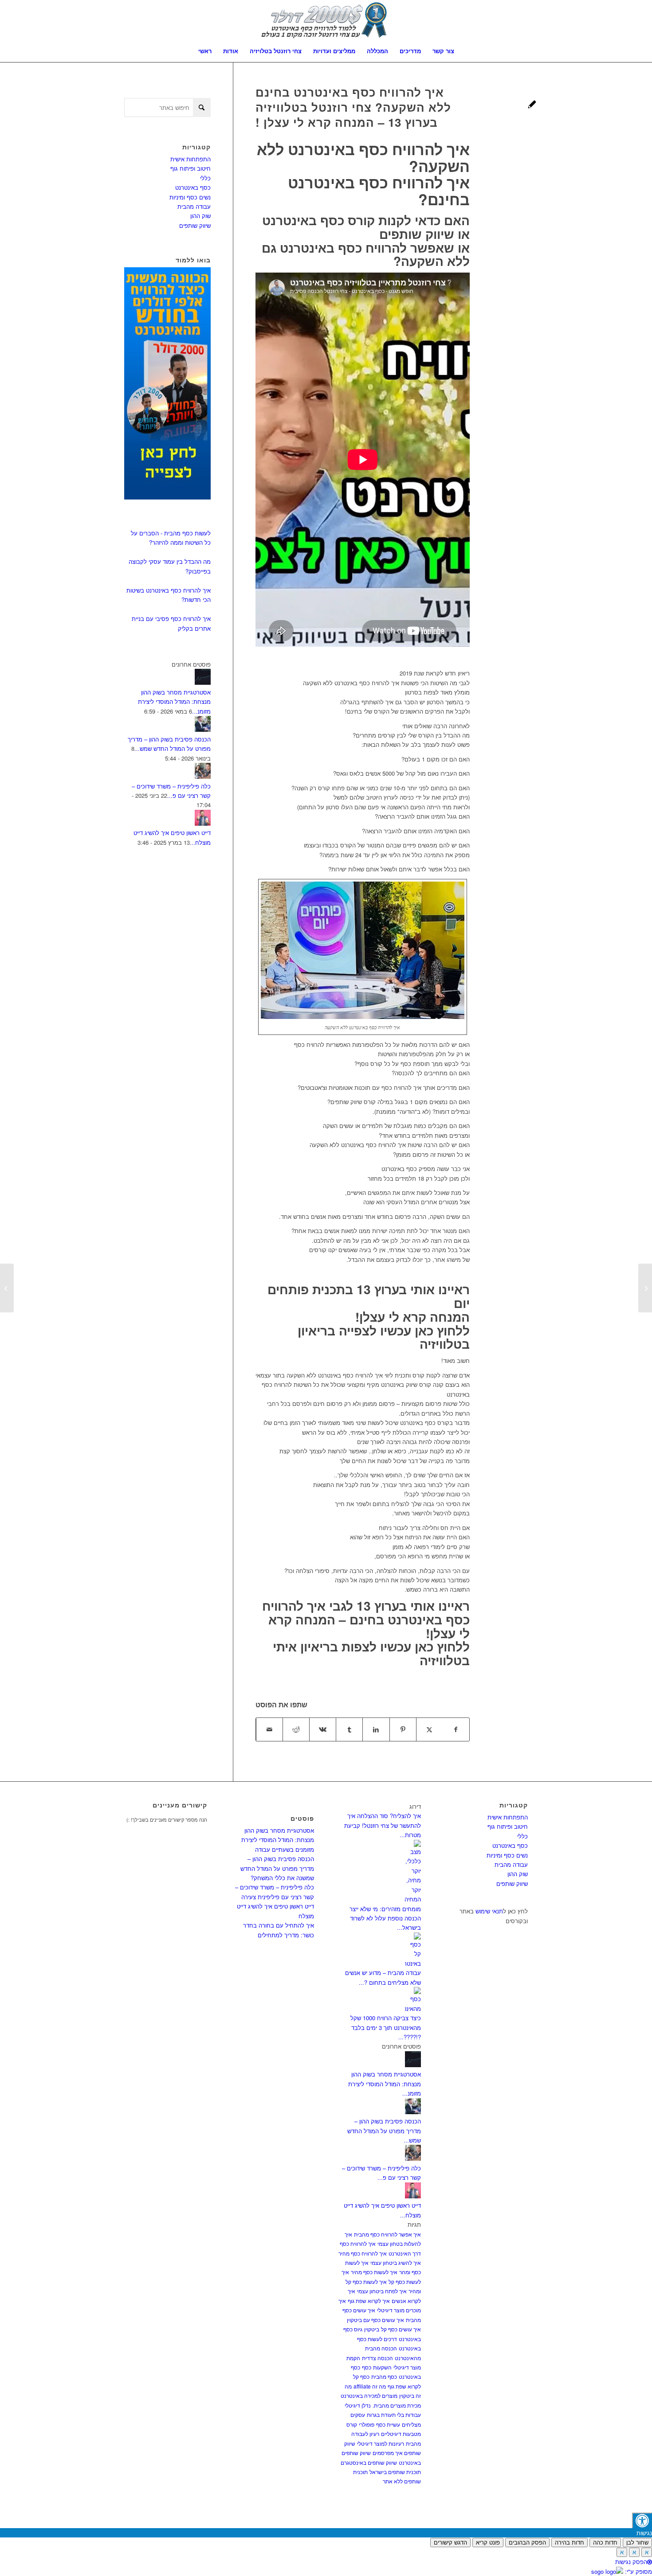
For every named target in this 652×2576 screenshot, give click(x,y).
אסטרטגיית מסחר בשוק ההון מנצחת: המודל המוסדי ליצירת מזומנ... (174, 702)
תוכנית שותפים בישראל (395, 2472)
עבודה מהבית (194, 206)
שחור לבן (637, 2543)
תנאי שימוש (489, 1911)
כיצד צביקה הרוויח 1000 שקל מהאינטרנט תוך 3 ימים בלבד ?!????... (386, 2027)
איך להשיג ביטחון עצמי (396, 2262)
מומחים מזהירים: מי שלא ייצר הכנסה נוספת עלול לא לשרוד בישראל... (385, 1918)
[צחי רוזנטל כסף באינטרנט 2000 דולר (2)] (326, 20)
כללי (205, 178)
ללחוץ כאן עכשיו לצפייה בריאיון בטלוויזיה (384, 1337)
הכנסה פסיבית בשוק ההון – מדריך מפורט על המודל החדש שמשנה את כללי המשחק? (277, 1868)
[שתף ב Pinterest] (403, 1729)
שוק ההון (200, 216)
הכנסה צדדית (377, 2358)
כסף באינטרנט (193, 187)
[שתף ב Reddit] (296, 1729)
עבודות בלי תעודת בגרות (394, 2414)
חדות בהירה (570, 2543)
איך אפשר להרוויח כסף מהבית (387, 2234)
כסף (367, 2367)
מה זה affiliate (370, 2386)
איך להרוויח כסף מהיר (363, 2253)
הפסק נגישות (631, 2562)
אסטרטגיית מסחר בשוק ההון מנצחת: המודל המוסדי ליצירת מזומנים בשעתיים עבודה (278, 1840)
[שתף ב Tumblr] (349, 1729)
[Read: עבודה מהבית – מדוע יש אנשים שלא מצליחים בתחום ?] (413, 1963)
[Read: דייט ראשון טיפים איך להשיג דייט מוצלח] (203, 823)
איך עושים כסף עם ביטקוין (375, 2320)
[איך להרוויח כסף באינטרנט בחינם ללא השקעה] (532, 105)
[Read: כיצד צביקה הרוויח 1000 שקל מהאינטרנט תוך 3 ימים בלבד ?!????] (413, 2008)
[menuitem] (205, 51)
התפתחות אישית (190, 159)
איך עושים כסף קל (401, 2329)
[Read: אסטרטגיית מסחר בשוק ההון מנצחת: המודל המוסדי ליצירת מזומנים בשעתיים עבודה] (203, 682)
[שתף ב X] (430, 1729)
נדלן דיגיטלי (358, 2405)
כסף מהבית (384, 2376)
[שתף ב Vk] (323, 1729)
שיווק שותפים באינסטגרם (369, 2462)
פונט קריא (488, 2543)
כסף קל (361, 2376)
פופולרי (367, 2424)
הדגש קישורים (450, 2543)
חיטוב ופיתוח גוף (190, 168)
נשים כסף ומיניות (190, 197)
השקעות (382, 2367)
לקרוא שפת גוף (404, 2386)
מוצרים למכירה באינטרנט (369, 2395)
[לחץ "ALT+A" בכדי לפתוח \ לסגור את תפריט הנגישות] (642, 2520)
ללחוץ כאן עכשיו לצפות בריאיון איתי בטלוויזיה (371, 1653)
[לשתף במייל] (269, 1729)
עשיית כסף (388, 2424)
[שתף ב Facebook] (456, 1729)
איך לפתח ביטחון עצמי (382, 2291)
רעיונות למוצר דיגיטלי (381, 2443)
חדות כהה (605, 2543)
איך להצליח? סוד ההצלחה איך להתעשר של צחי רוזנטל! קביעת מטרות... (383, 1825)
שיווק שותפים (195, 225)
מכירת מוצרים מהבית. (397, 2405)
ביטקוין (372, 2329)
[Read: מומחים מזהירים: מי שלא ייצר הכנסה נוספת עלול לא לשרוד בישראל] (413, 1899)
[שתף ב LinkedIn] (376, 1729)
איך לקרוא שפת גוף (369, 2301)
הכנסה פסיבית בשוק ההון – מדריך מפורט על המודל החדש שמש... (384, 2131)
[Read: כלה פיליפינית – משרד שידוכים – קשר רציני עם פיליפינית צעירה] (203, 776)
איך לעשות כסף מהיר (374, 2272)
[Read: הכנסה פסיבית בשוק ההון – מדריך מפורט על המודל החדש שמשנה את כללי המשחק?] (203, 729)
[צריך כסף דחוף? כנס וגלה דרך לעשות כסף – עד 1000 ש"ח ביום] (645, 1288)
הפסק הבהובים (527, 2543)
